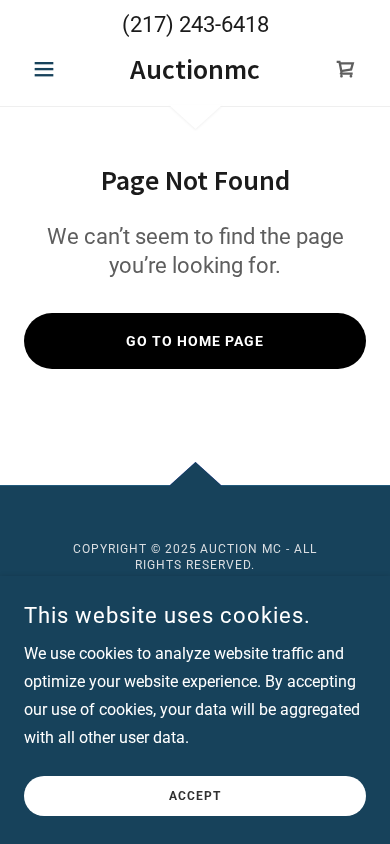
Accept (195, 796)
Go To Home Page (195, 341)
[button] (49, 69)
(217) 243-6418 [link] (195, 24)
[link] (194, 69)
